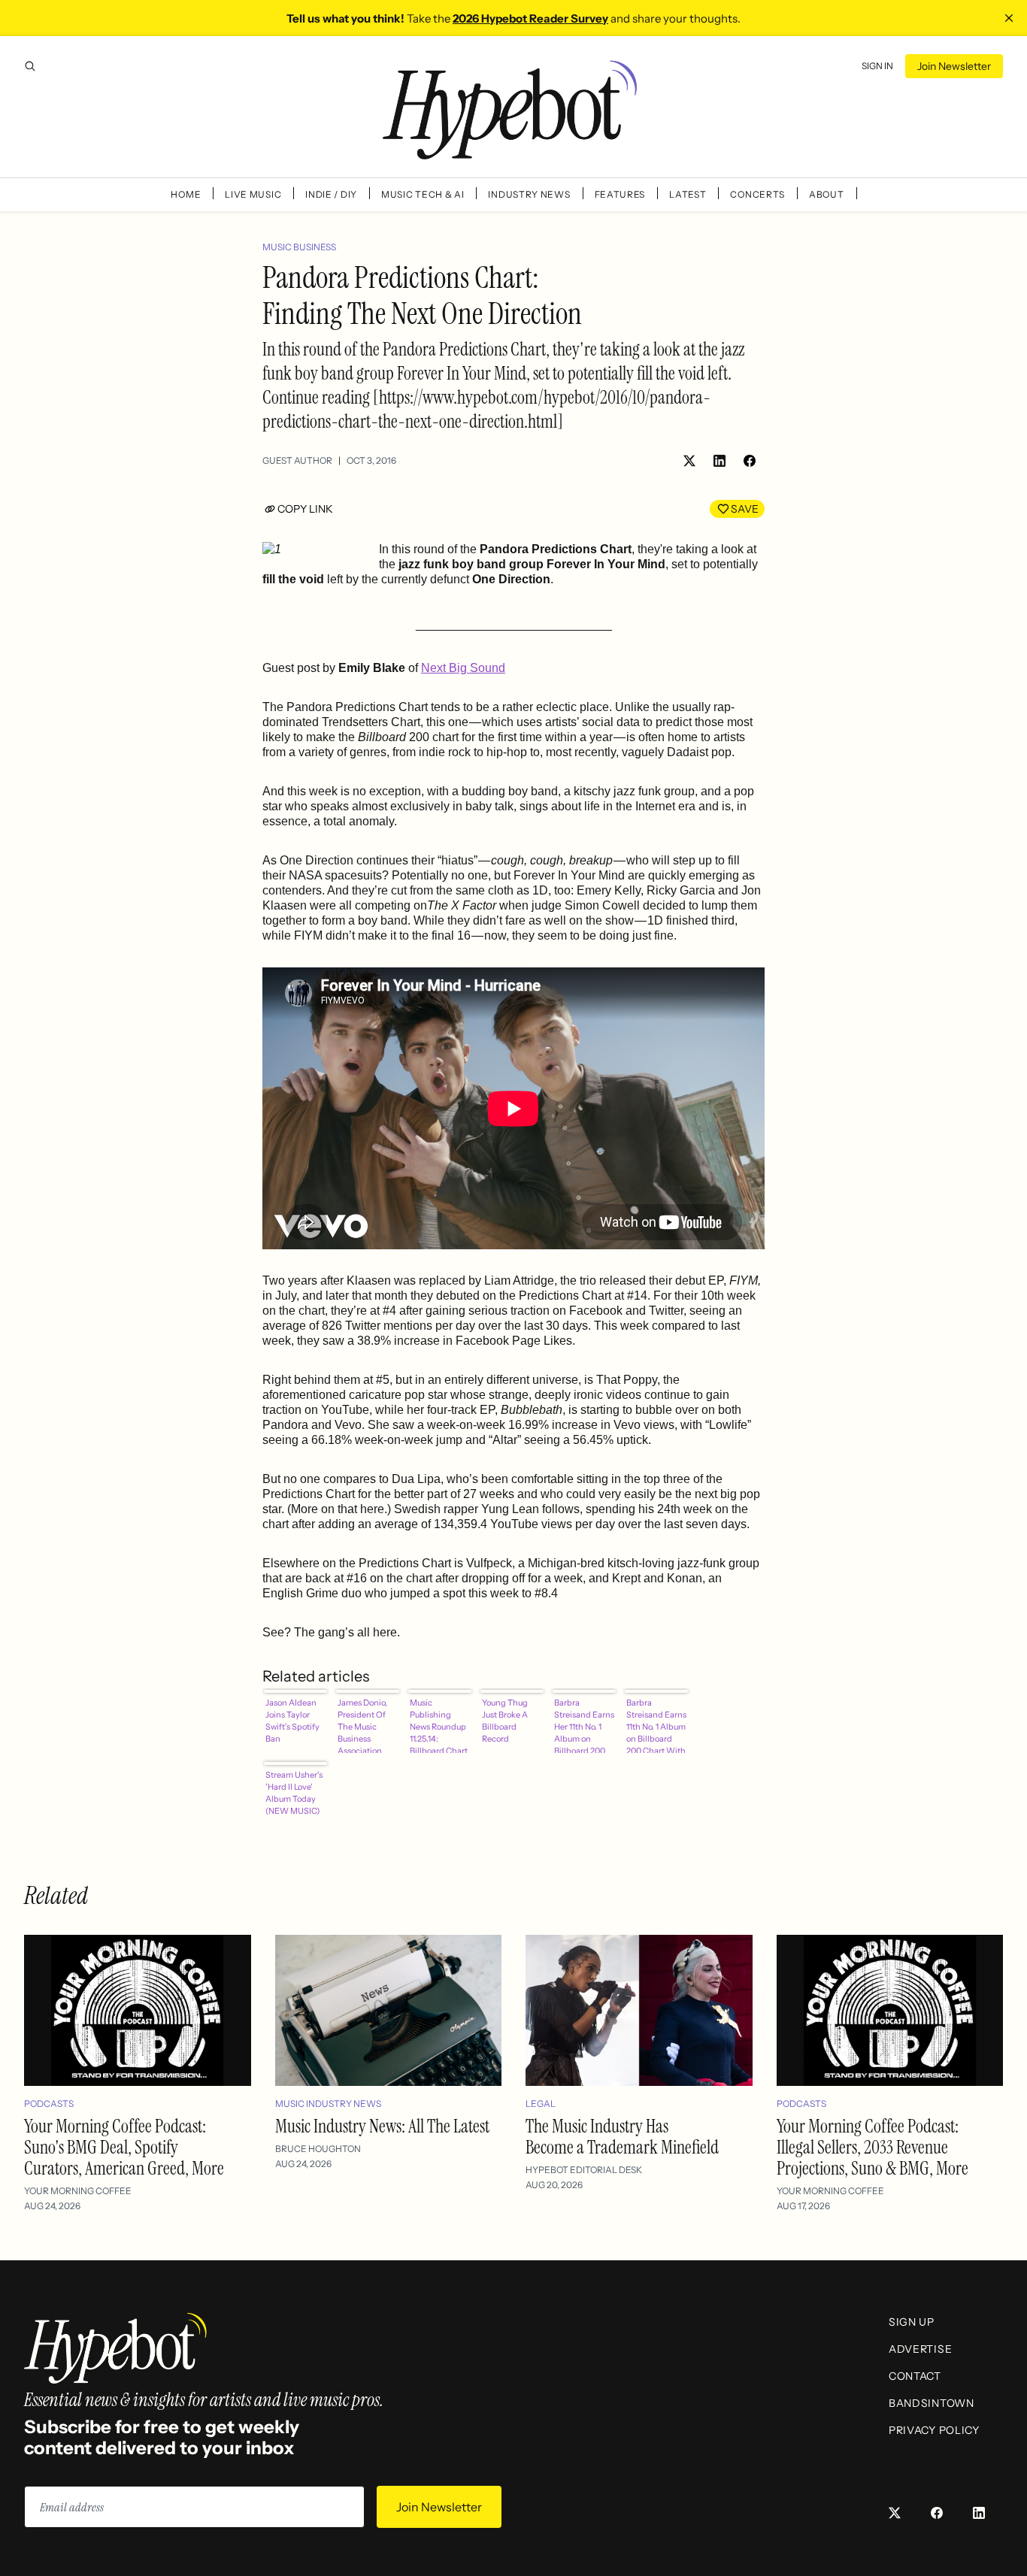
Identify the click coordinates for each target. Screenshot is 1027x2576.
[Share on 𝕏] (689, 461)
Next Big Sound (463, 668)
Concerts (757, 194)
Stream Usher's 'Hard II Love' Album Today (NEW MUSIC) (294, 1793)
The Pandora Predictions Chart (345, 707)
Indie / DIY (331, 194)
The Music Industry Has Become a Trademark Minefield (622, 2137)
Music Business (299, 247)
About (827, 194)
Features (620, 194)
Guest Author (297, 460)
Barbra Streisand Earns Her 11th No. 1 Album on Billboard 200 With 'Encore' (584, 1725)
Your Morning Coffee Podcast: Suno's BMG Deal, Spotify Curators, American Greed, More (124, 2147)
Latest (688, 194)
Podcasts (49, 2104)
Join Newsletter (954, 66)
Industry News (529, 194)
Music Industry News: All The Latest (382, 2126)
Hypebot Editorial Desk (584, 2170)
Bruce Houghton (318, 2149)
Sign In (877, 66)
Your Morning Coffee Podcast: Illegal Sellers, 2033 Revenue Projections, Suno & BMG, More (872, 2147)
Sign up (912, 2322)
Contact (915, 2376)
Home (186, 194)
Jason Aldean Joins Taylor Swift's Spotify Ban (292, 1721)
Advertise (920, 2349)
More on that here (338, 1509)
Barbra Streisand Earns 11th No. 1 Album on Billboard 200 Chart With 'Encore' (656, 1725)
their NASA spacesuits (322, 875)
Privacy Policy (934, 2430)
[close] (1009, 18)
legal (541, 2104)
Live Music (253, 194)
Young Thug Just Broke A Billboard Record (505, 1721)
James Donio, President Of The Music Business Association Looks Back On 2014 (365, 1725)
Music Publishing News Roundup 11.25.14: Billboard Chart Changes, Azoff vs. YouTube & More (439, 1725)
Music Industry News (328, 2104)
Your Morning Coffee (78, 2191)
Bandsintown (932, 2403)
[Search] (30, 66)
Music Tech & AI (423, 194)
